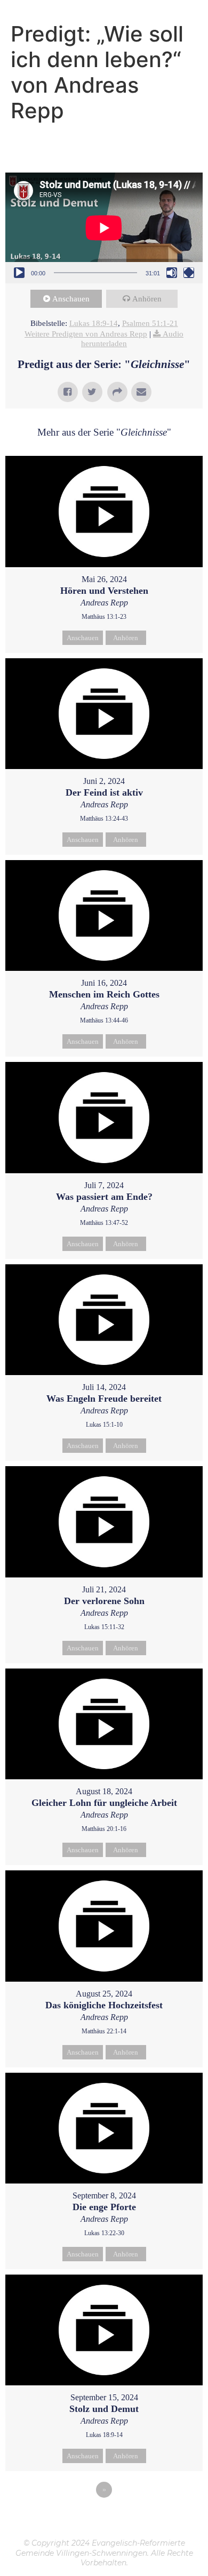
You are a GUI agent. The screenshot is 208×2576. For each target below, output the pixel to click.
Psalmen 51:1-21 (150, 323)
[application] (104, 228)
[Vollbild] (189, 273)
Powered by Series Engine (104, 2519)
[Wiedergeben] (19, 273)
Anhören (147, 299)
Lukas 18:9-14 (94, 323)
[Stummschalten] (172, 273)
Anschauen (71, 299)
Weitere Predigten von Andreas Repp (86, 334)
